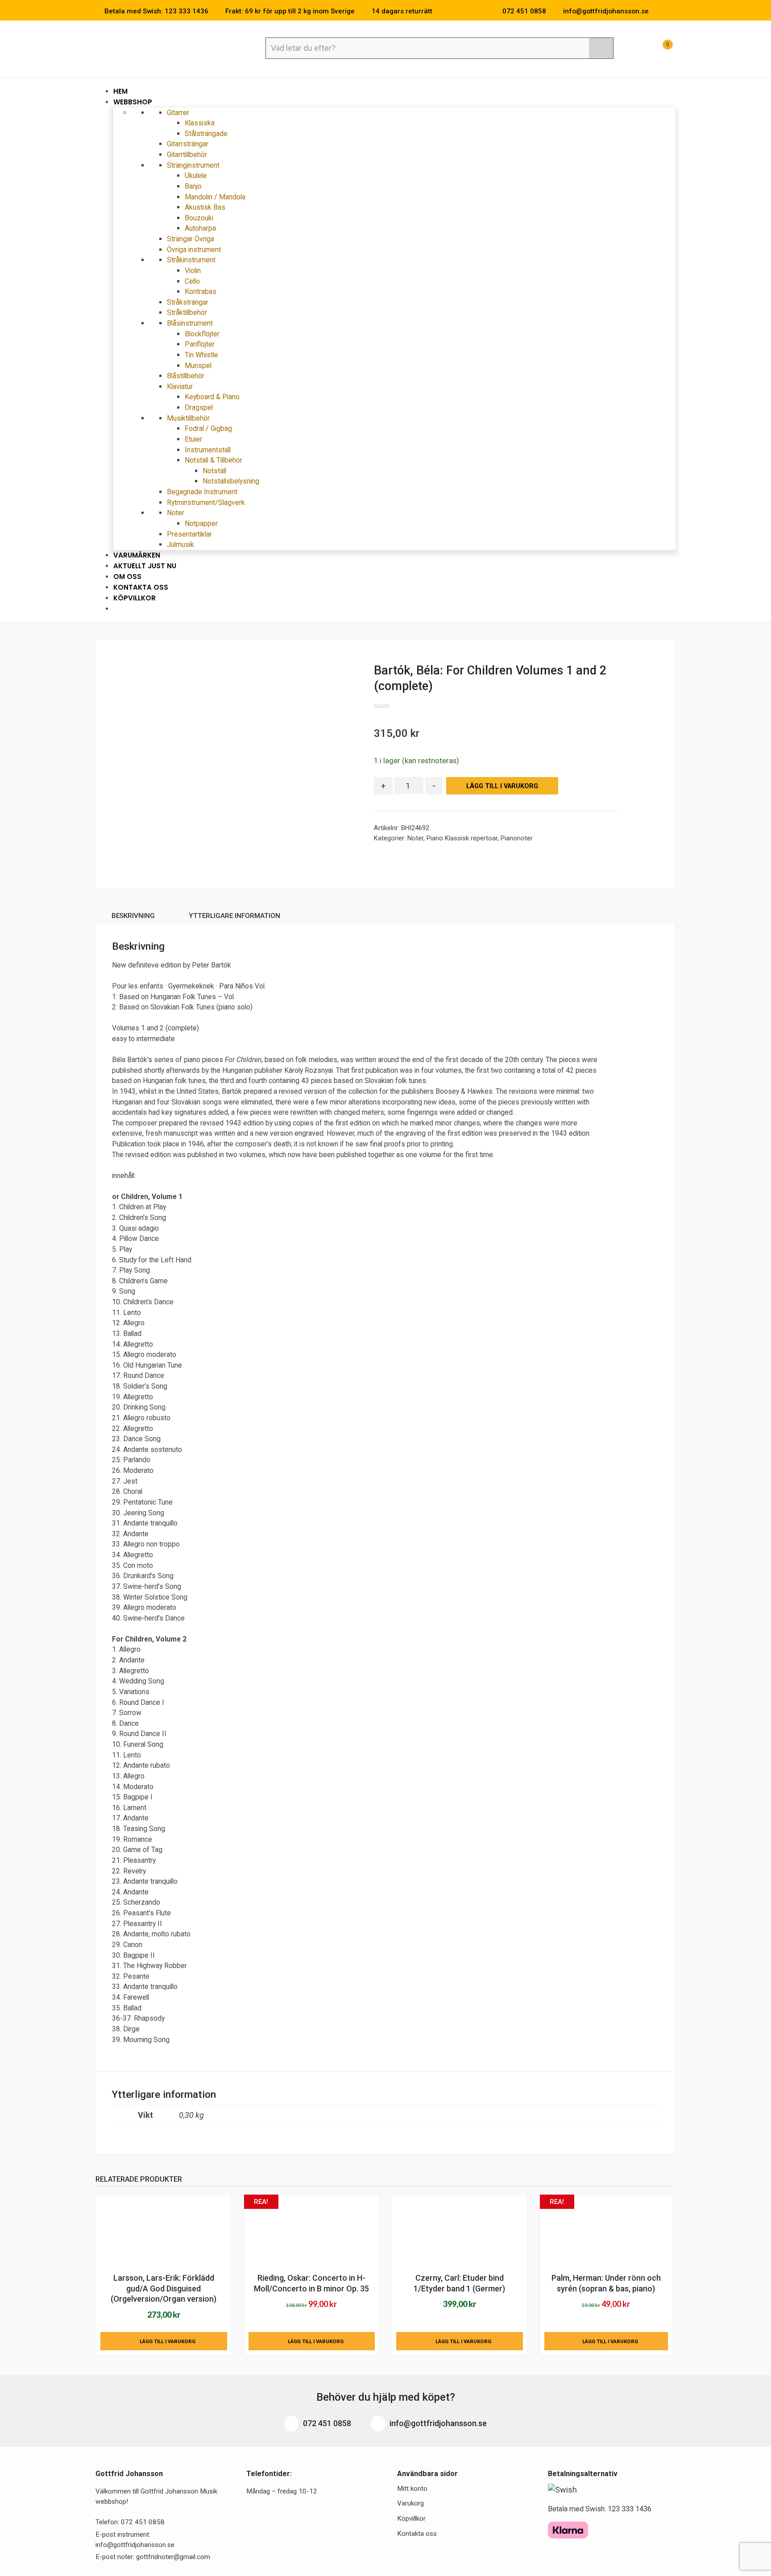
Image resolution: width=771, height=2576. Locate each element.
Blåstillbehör (186, 376)
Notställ (214, 471)
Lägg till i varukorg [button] (168, 2341)
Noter (176, 513)
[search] (601, 48)
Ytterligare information (234, 916)
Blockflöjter (202, 334)
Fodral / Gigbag (208, 428)
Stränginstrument (194, 165)
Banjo (193, 186)
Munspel (198, 366)
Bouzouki (199, 218)
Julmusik (180, 544)
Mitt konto (412, 2489)
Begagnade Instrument (202, 492)
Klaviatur (181, 387)
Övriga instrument (194, 250)
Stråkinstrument (192, 260)
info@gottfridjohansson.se (437, 2423)
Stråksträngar (188, 302)
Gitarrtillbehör (187, 155)
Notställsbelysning (231, 481)
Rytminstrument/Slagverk (206, 502)
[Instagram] (673, 11)
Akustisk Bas (205, 207)
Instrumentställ (208, 450)
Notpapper (201, 523)
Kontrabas (201, 292)
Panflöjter (200, 344)
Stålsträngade (206, 134)
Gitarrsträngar (188, 144)
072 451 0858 (326, 2423)
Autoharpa (200, 228)
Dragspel (199, 407)
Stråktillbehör (187, 312)
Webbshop (134, 102)
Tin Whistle (201, 355)
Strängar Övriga (191, 239)
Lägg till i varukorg (502, 786)
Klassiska (200, 123)
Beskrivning (133, 916)
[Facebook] (659, 11)
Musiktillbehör (189, 418)
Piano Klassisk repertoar (462, 838)
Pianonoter (517, 838)
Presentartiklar (189, 534)
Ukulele (196, 176)
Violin (193, 271)
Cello (192, 281)
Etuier (193, 439)
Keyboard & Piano (212, 397)
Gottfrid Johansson (160, 48)
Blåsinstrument (191, 323)
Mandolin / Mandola (215, 197)
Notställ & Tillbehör (214, 460)
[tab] (133, 917)
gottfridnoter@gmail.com (173, 2557)
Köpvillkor (135, 598)
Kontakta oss (417, 2534)
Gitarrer (179, 113)
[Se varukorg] (659, 49)
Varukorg (410, 2503)
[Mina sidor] (638, 49)
